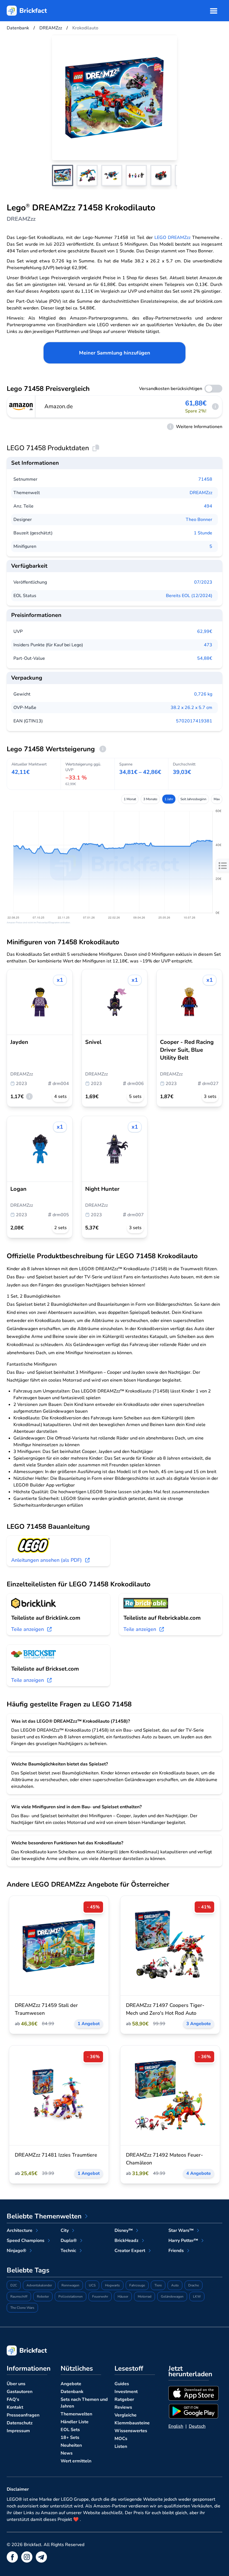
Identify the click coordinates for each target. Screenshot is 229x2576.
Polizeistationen (71, 2296)
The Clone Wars (22, 2308)
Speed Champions (26, 2241)
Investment (126, 2392)
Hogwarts (112, 2285)
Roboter (43, 2296)
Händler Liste (75, 2422)
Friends (176, 2251)
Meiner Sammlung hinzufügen (115, 353)
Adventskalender (39, 2285)
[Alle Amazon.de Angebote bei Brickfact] (21, 407)
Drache (194, 2285)
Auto (175, 2285)
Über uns (16, 2384)
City (65, 2230)
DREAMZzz (201, 493)
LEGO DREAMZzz (172, 238)
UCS (92, 2285)
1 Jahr (169, 799)
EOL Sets (70, 2430)
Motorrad (145, 2296)
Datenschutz (20, 2423)
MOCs (121, 2439)
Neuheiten (71, 2445)
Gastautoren (20, 2392)
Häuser (123, 2296)
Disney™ (124, 2230)
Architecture (20, 2230)
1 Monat (130, 799)
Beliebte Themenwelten (44, 2216)
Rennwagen (70, 2285)
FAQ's (13, 2399)
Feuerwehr (100, 2296)
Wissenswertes (131, 2431)
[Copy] (96, 448)
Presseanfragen (23, 2415)
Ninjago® (16, 2251)
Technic (68, 2251)
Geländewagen (172, 2296)
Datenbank (72, 2392)
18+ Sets (70, 2438)
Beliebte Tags (28, 2270)
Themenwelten (76, 2414)
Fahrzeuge (137, 2285)
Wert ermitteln (76, 2461)
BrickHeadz (127, 2241)
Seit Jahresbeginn (193, 799)
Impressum (18, 2431)
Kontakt (15, 2407)
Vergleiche (126, 2415)
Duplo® (69, 2241)
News (67, 2453)
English (176, 2426)
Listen (121, 2446)
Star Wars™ (181, 2230)
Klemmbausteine (132, 2423)
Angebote (71, 2384)
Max (217, 799)
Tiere (158, 2285)
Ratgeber (124, 2399)
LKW (197, 2296)
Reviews (123, 2407)
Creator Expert (130, 2251)
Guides (122, 2384)
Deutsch (197, 2426)
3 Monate (150, 799)
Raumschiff (19, 2296)
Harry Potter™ (183, 2241)
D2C (14, 2285)
